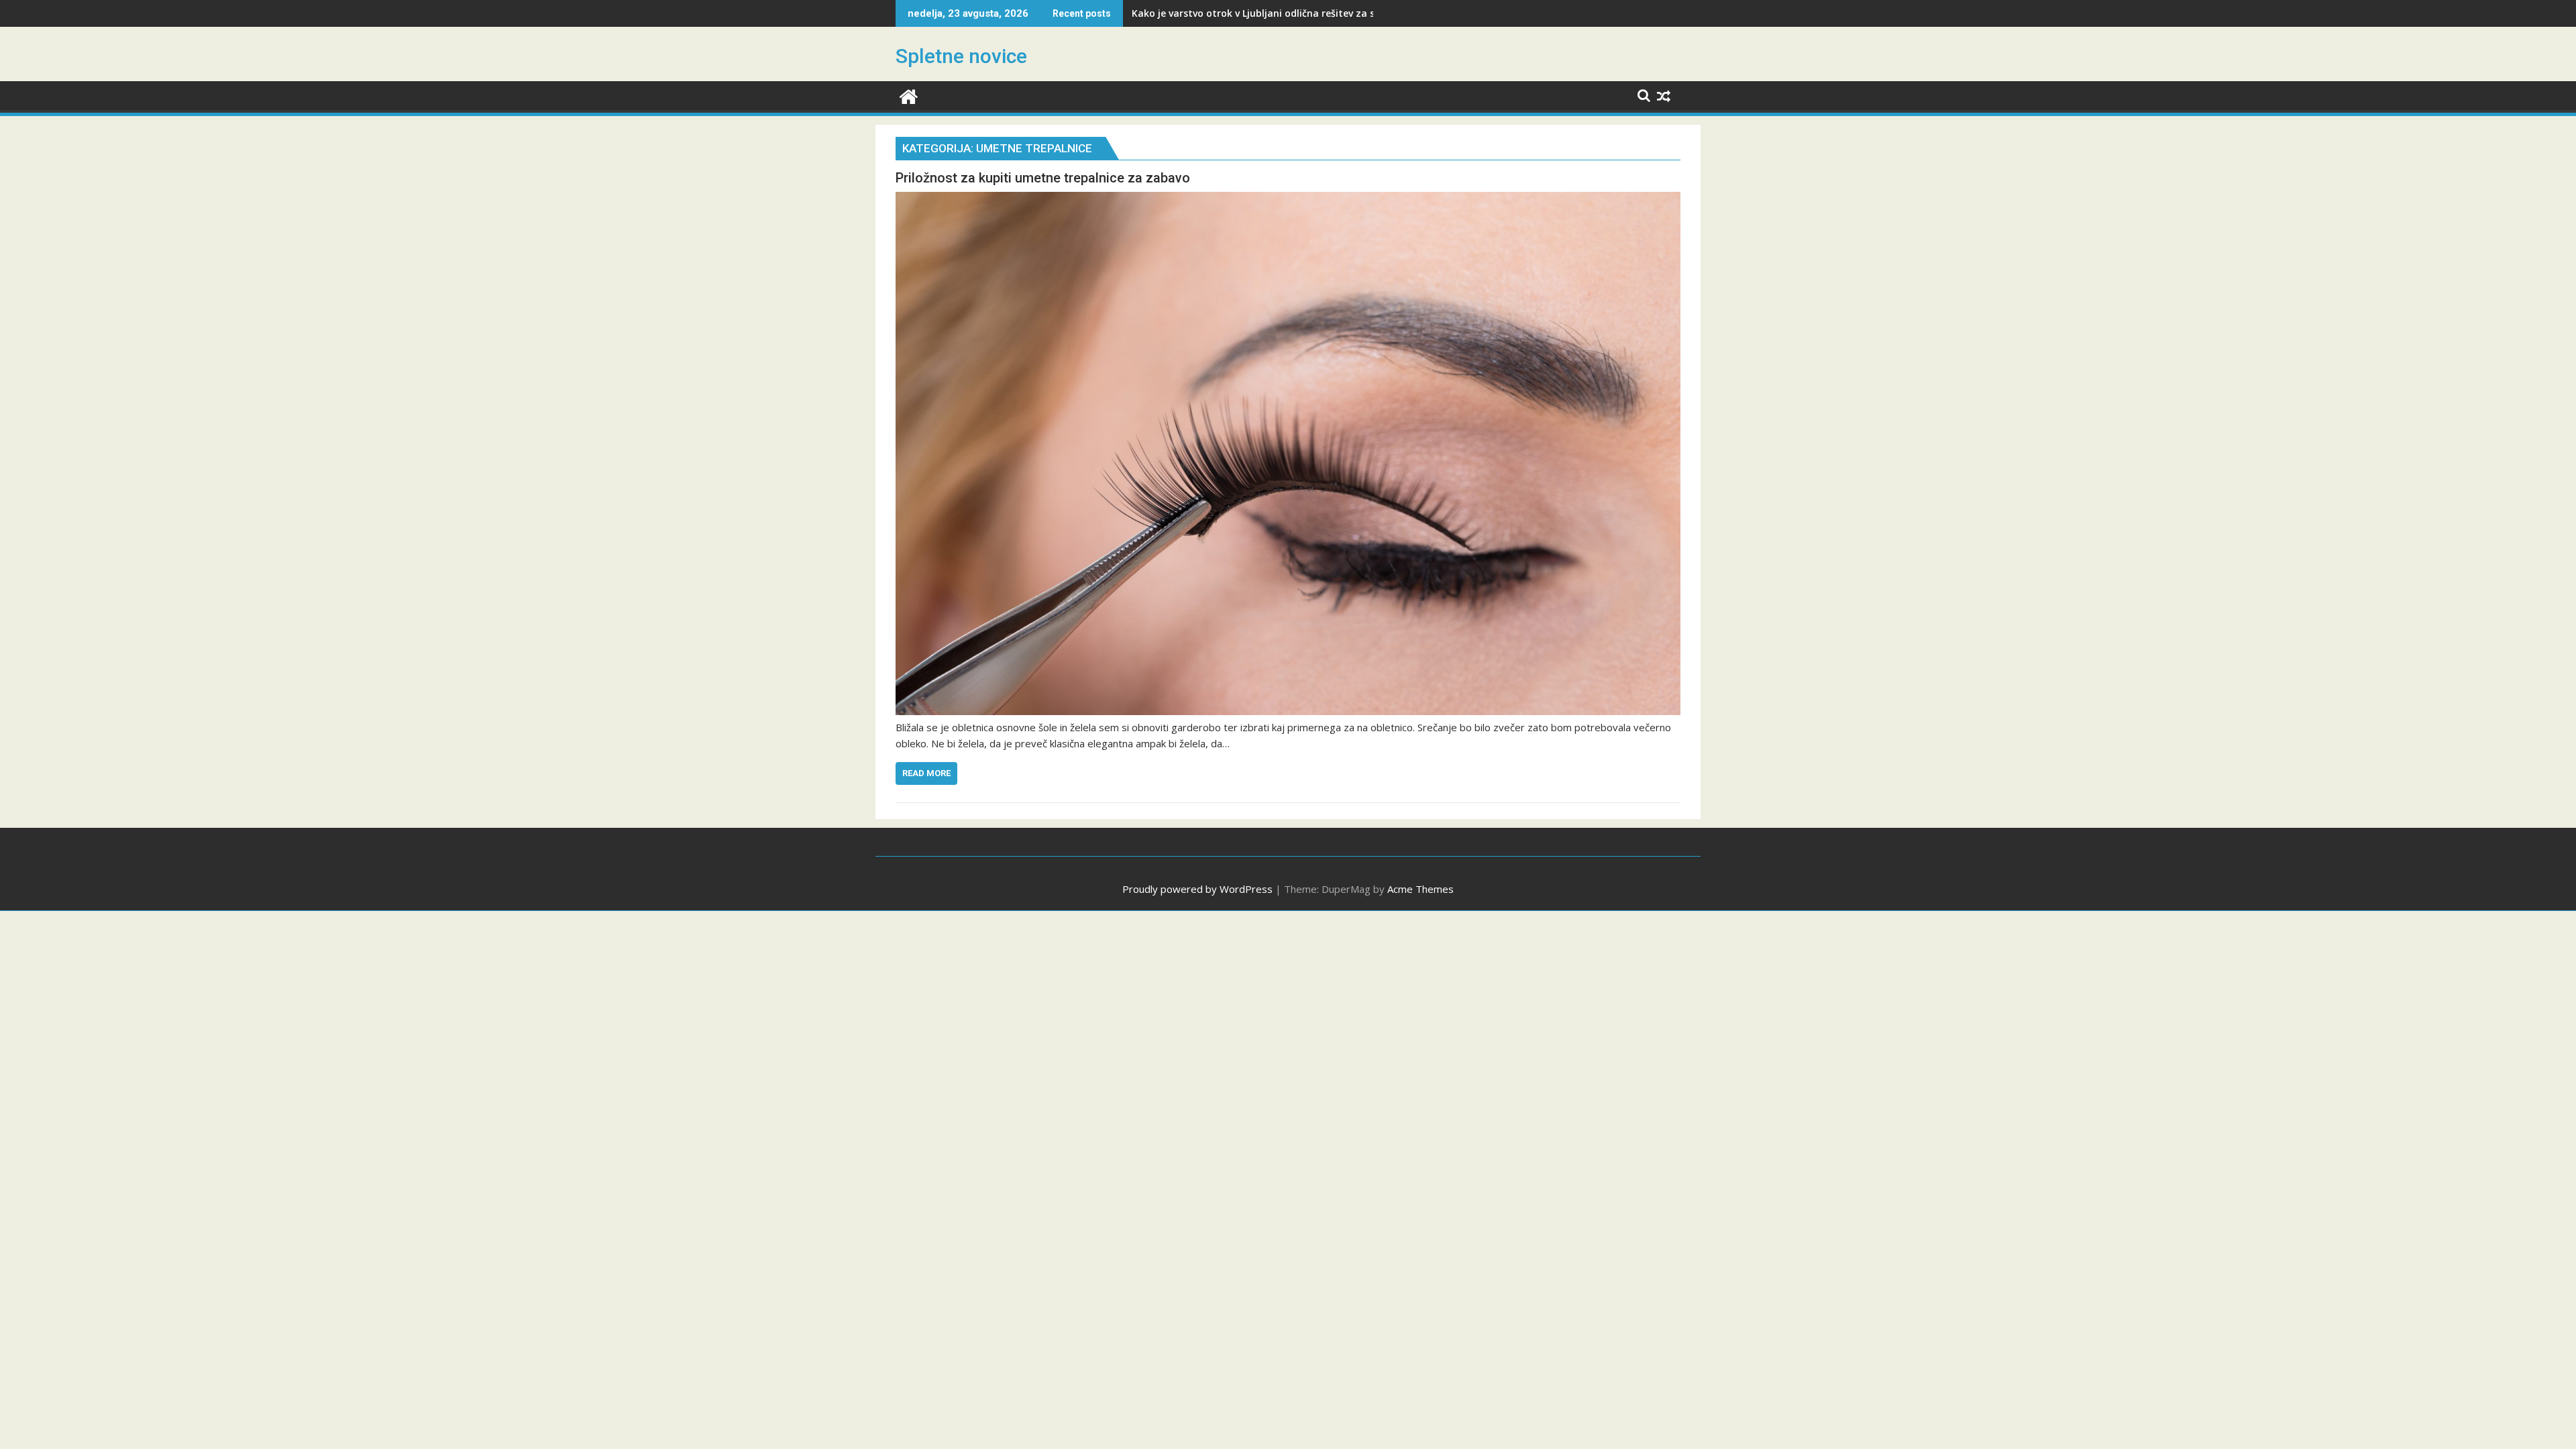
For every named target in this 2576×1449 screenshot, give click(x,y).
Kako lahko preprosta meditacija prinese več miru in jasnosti (1275, 13)
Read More (926, 773)
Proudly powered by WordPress (1197, 889)
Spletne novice (961, 56)
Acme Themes (1420, 889)
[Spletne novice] (909, 95)
